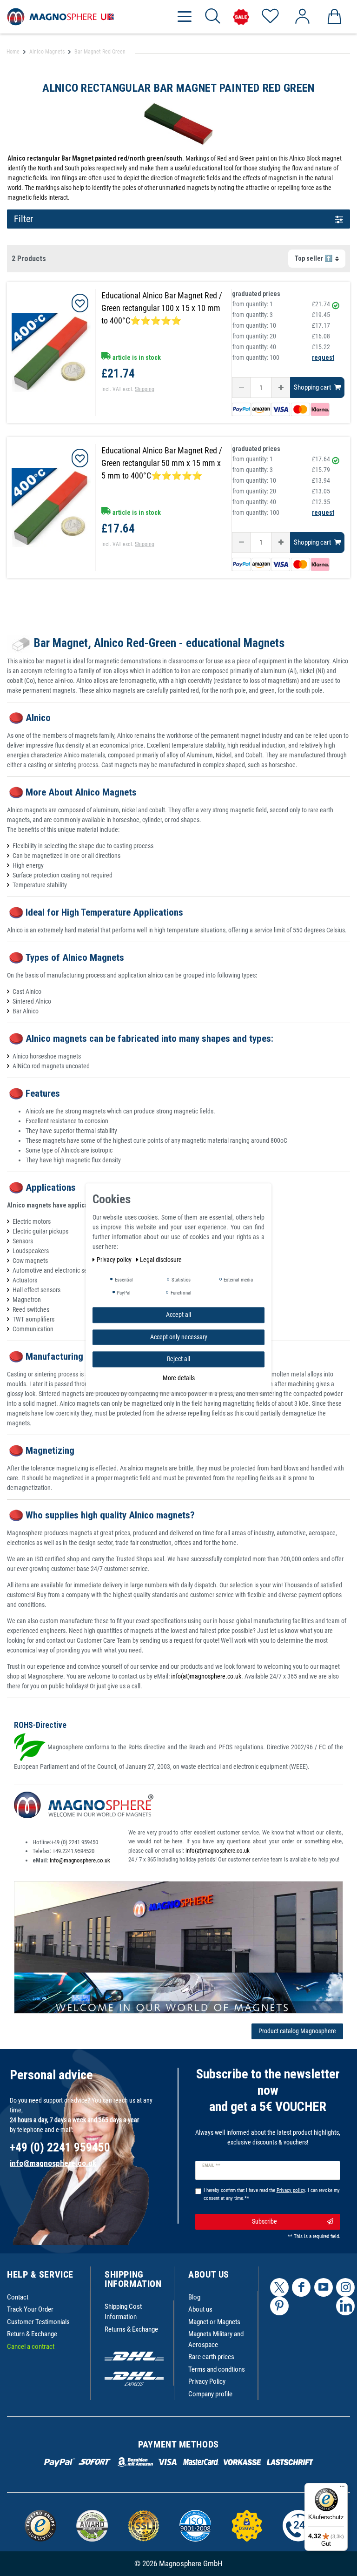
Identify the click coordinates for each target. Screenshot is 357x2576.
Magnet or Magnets (214, 2322)
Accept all (178, 1315)
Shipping (145, 389)
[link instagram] (345, 2287)
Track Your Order (30, 2309)
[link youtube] (324, 2287)
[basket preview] (334, 17)
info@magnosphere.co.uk (80, 1860)
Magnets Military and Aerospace (216, 2339)
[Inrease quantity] (281, 388)
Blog (194, 2297)
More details (179, 1378)
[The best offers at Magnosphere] (241, 17)
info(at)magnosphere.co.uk (206, 1676)
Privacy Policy (207, 2381)
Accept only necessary (179, 1337)
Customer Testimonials (38, 2322)
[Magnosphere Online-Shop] (60, 16)
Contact (18, 2297)
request (323, 357)
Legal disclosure (161, 1260)
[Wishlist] (270, 17)
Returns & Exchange (131, 2329)
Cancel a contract (31, 2347)
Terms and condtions (217, 2369)
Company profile (210, 2394)
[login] (302, 17)
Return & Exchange (32, 2334)
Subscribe (264, 2221)
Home (13, 52)
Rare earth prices (211, 2357)
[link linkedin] (345, 2306)
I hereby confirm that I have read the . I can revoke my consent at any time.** (272, 2194)
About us (200, 2309)
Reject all (178, 1359)
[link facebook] (301, 2287)
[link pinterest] (279, 2306)
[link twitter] (279, 2287)
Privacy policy (115, 1260)
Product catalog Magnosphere (297, 2031)
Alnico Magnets (47, 52)
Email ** (211, 2165)
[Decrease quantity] (241, 388)
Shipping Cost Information (123, 2312)
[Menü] (342, 2488)
